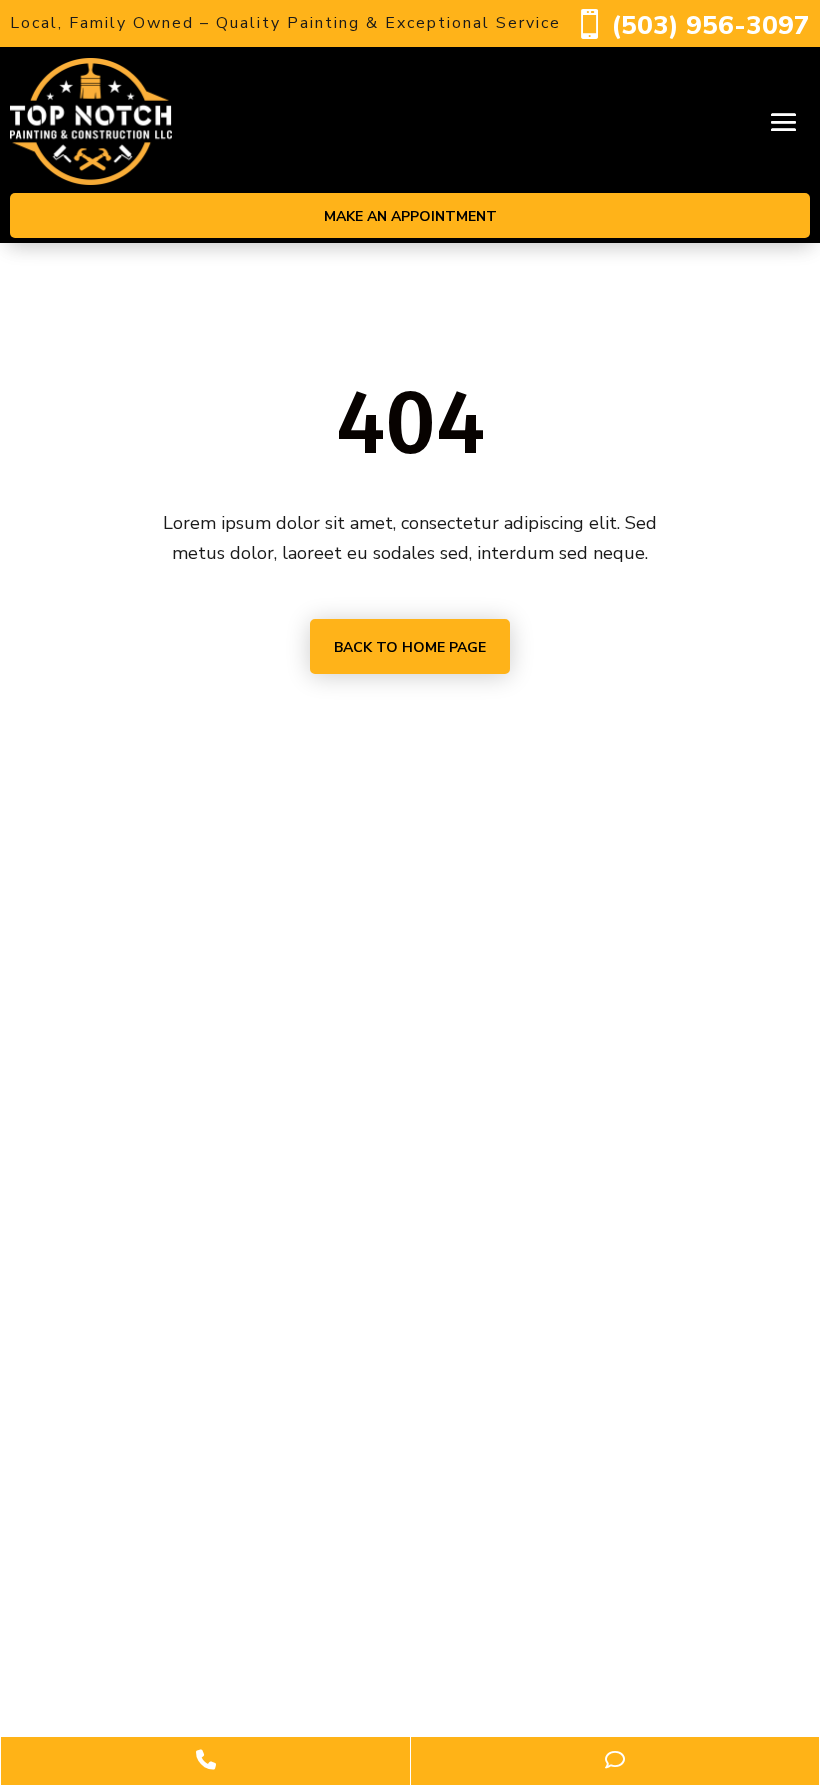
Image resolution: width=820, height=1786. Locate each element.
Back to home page (410, 647)
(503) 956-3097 (710, 25)
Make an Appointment (410, 216)
